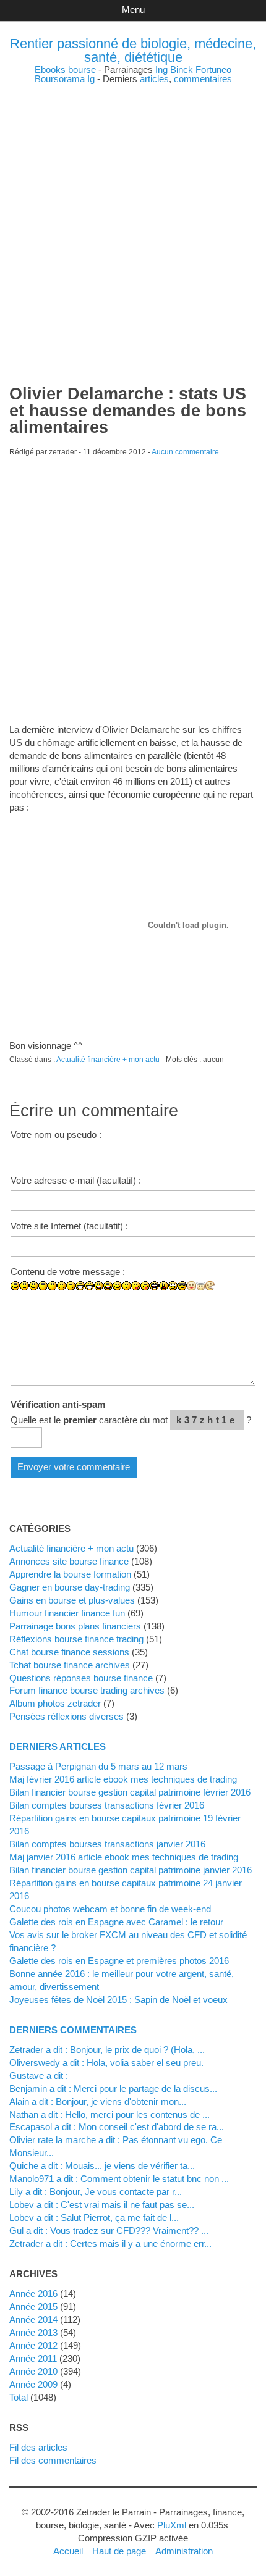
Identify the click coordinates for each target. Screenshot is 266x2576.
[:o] (99, 1286)
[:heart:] (219, 1295)
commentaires (203, 79)
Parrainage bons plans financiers (75, 1626)
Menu (133, 10)
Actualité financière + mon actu (108, 1060)
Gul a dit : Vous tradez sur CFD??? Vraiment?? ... (109, 2231)
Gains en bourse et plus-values (72, 1600)
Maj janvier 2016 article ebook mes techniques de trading (124, 1857)
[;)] (117, 1286)
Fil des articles (38, 2447)
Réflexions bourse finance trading (76, 1639)
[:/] (127, 1286)
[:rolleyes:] (173, 1286)
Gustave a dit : (39, 2076)
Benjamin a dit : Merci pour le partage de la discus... (113, 2089)
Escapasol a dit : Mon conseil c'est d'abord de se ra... (117, 2127)
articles (154, 79)
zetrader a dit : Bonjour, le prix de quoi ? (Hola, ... (107, 2050)
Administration (184, 2551)
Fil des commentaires (53, 2460)
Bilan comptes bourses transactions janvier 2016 (107, 1844)
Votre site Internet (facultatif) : (69, 1226)
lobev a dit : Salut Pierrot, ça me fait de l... (94, 2218)
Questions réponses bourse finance (81, 1678)
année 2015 (33, 2306)
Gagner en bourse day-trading (70, 1587)
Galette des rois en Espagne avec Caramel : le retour (116, 1922)
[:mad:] (164, 1286)
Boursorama (60, 79)
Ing (161, 69)
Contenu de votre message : (68, 1272)
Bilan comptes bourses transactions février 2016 (107, 1805)
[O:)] (201, 1286)
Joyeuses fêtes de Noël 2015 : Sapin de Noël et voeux (118, 2000)
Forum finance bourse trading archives (87, 1690)
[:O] (108, 1286)
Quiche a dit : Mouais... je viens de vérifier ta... (102, 2166)
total (20, 2397)
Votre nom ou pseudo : (56, 1135)
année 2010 (33, 2371)
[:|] (43, 1286)
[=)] (34, 1286)
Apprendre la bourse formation (70, 1574)
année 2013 (33, 2332)
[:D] (80, 1286)
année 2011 (33, 2358)
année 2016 (33, 2294)
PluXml (172, 2525)
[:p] (145, 1286)
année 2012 (33, 2345)
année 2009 (33, 2384)
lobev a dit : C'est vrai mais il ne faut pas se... (102, 2205)
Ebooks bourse (65, 69)
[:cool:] (182, 1286)
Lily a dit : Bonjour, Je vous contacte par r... (96, 2192)
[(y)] (238, 1295)
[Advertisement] (133, 216)
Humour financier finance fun (67, 1613)
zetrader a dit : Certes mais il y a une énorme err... (110, 2244)
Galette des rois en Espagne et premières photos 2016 (119, 1961)
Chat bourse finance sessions (69, 1652)
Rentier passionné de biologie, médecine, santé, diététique (133, 50)
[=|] (52, 1286)
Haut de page (119, 2551)
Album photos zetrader (55, 1703)
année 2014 (33, 2319)
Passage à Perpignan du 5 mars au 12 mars (98, 1766)
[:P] (136, 1286)
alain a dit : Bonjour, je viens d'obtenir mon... (98, 2101)
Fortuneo (213, 69)
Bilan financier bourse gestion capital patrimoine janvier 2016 (131, 1870)
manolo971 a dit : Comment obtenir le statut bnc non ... (119, 2179)
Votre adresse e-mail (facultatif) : (76, 1180)
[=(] (71, 1286)
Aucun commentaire (185, 452)
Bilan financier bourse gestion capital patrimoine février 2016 (130, 1792)
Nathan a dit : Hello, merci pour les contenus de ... (109, 2114)
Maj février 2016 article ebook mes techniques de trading (123, 1779)
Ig (91, 79)
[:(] (62, 1286)
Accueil (68, 2551)
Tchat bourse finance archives (70, 1665)
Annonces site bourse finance (69, 1561)
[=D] (89, 1286)
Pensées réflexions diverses (66, 1716)
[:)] (15, 1286)
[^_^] (229, 1295)
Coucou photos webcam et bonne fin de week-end (110, 1909)
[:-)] (24, 1286)
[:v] (210, 1286)
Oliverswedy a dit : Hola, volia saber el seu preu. (106, 2063)
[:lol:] (154, 1286)
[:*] (191, 1286)
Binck (182, 69)
